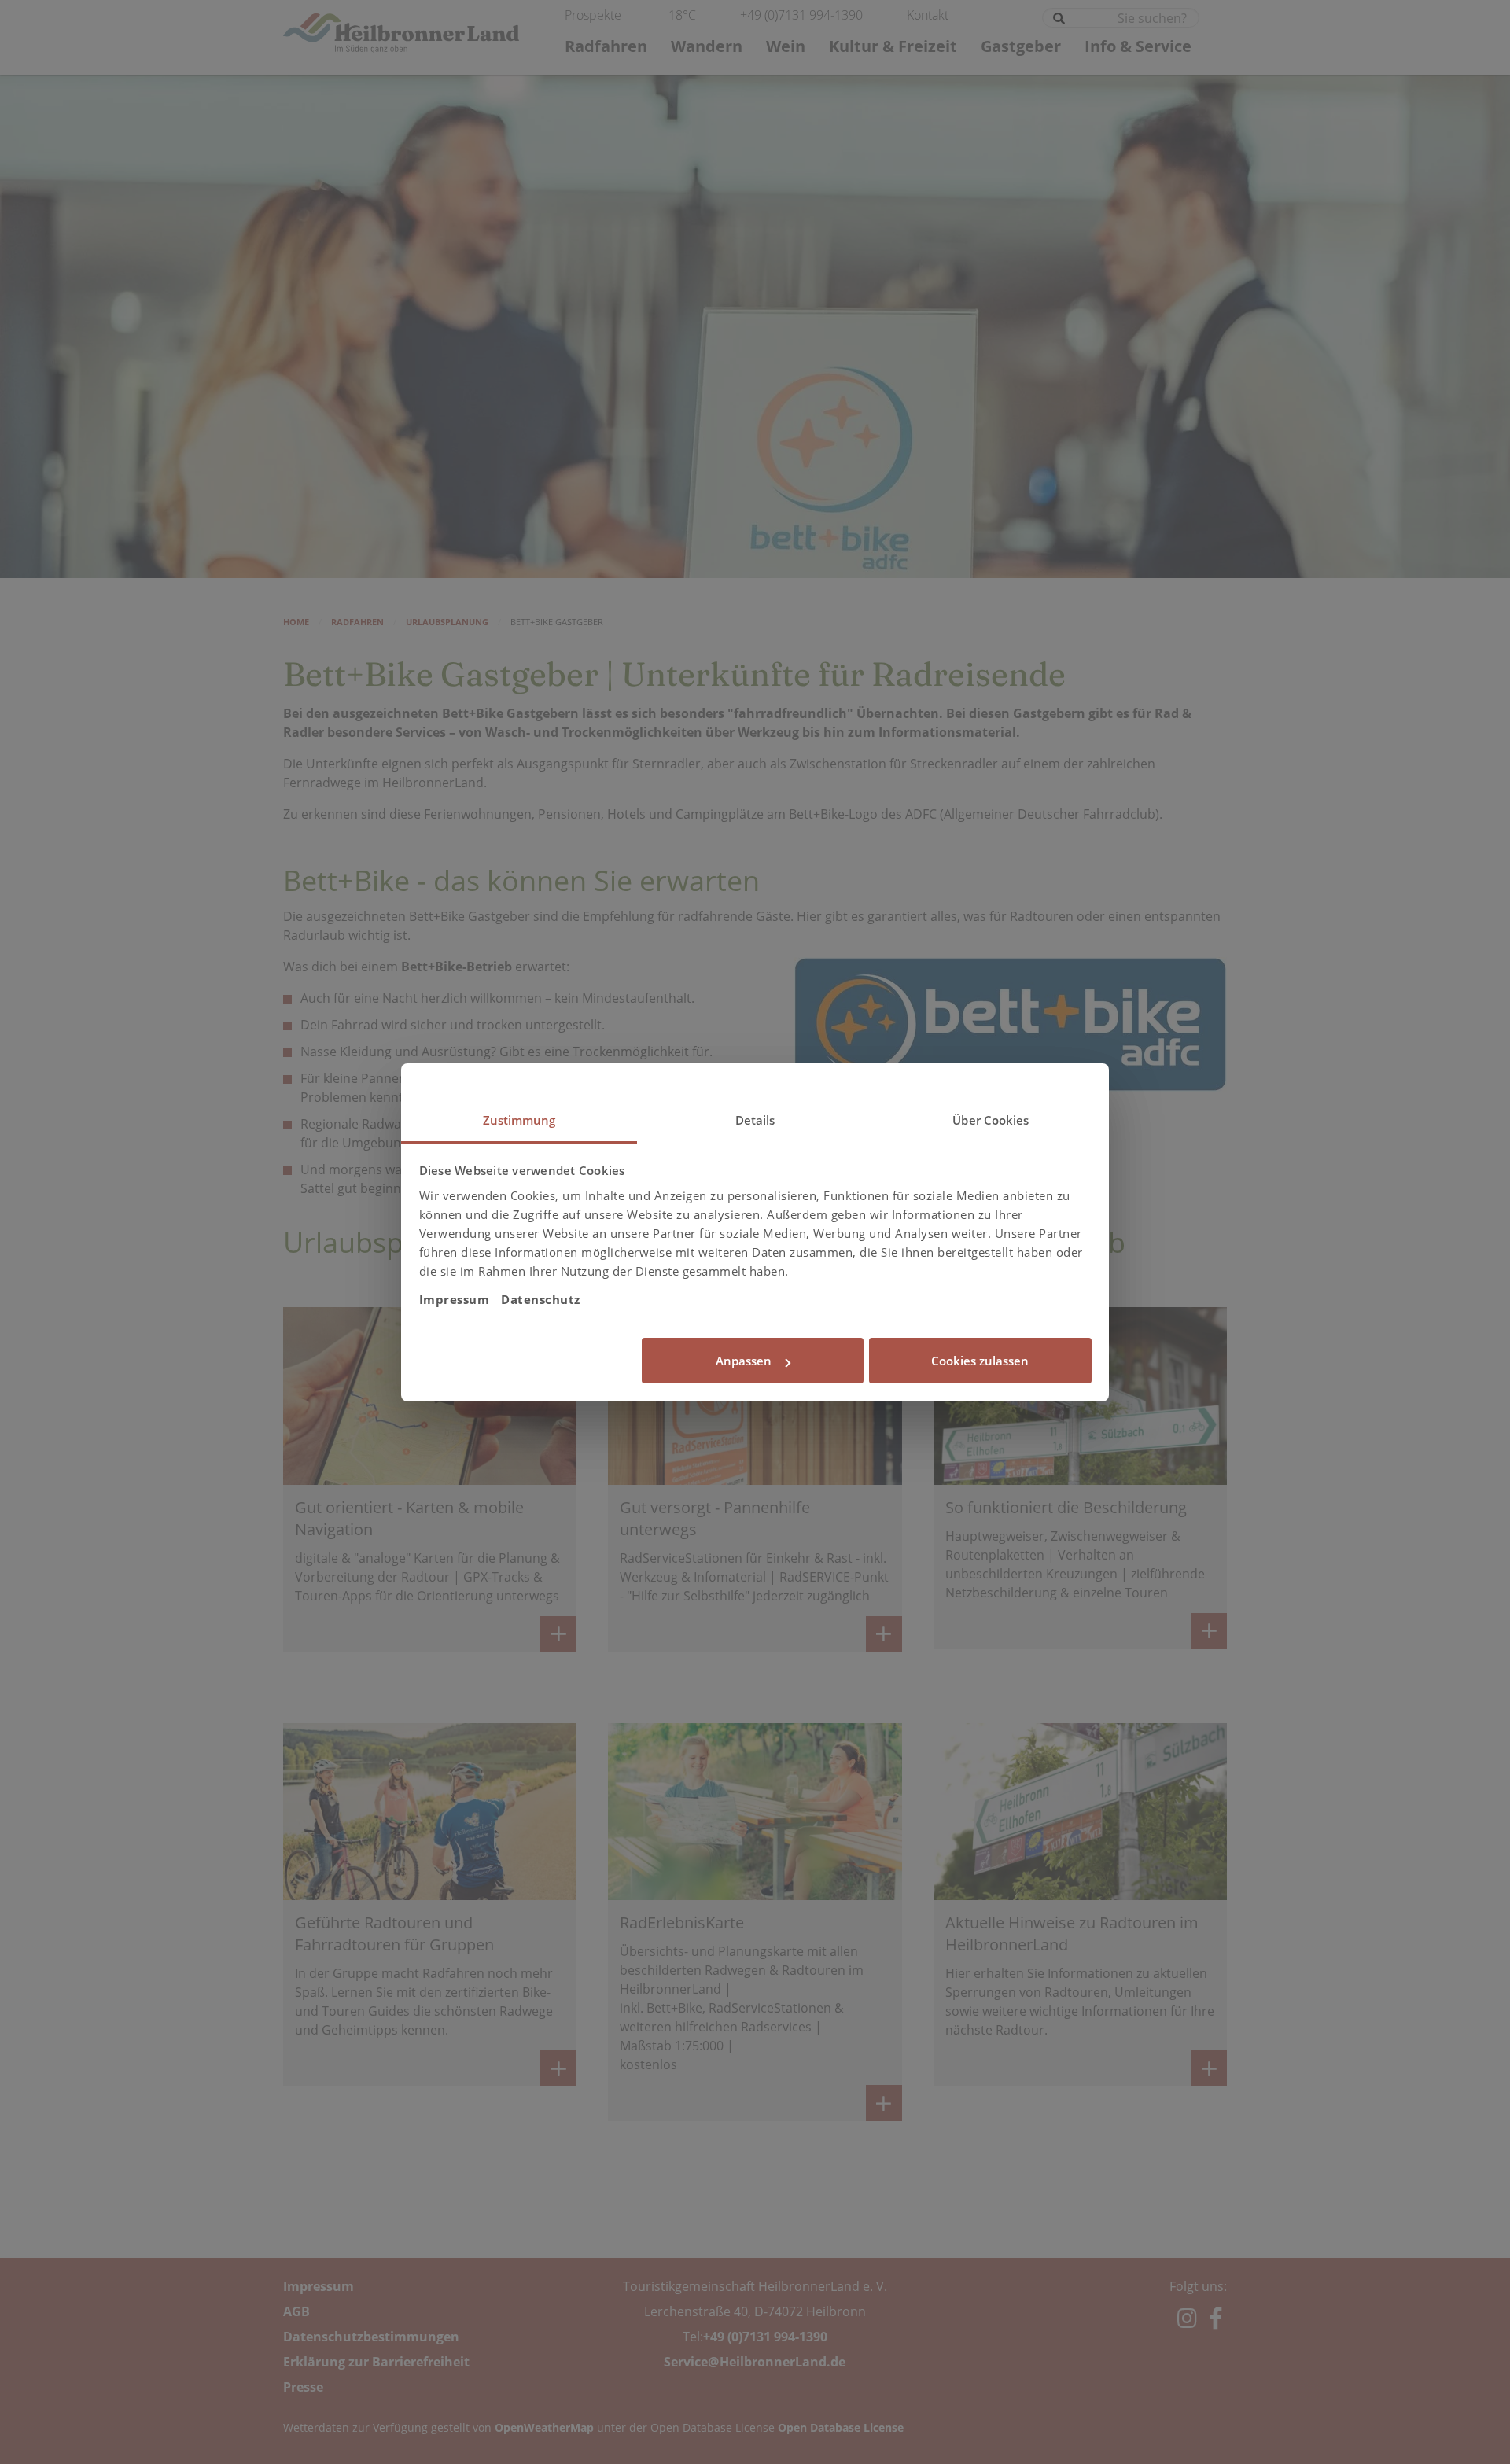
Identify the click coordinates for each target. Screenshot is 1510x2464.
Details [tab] (755, 1120)
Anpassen (744, 1361)
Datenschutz (541, 1299)
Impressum (455, 1299)
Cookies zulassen (980, 1361)
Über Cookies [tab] (991, 1120)
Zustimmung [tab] (519, 1120)
